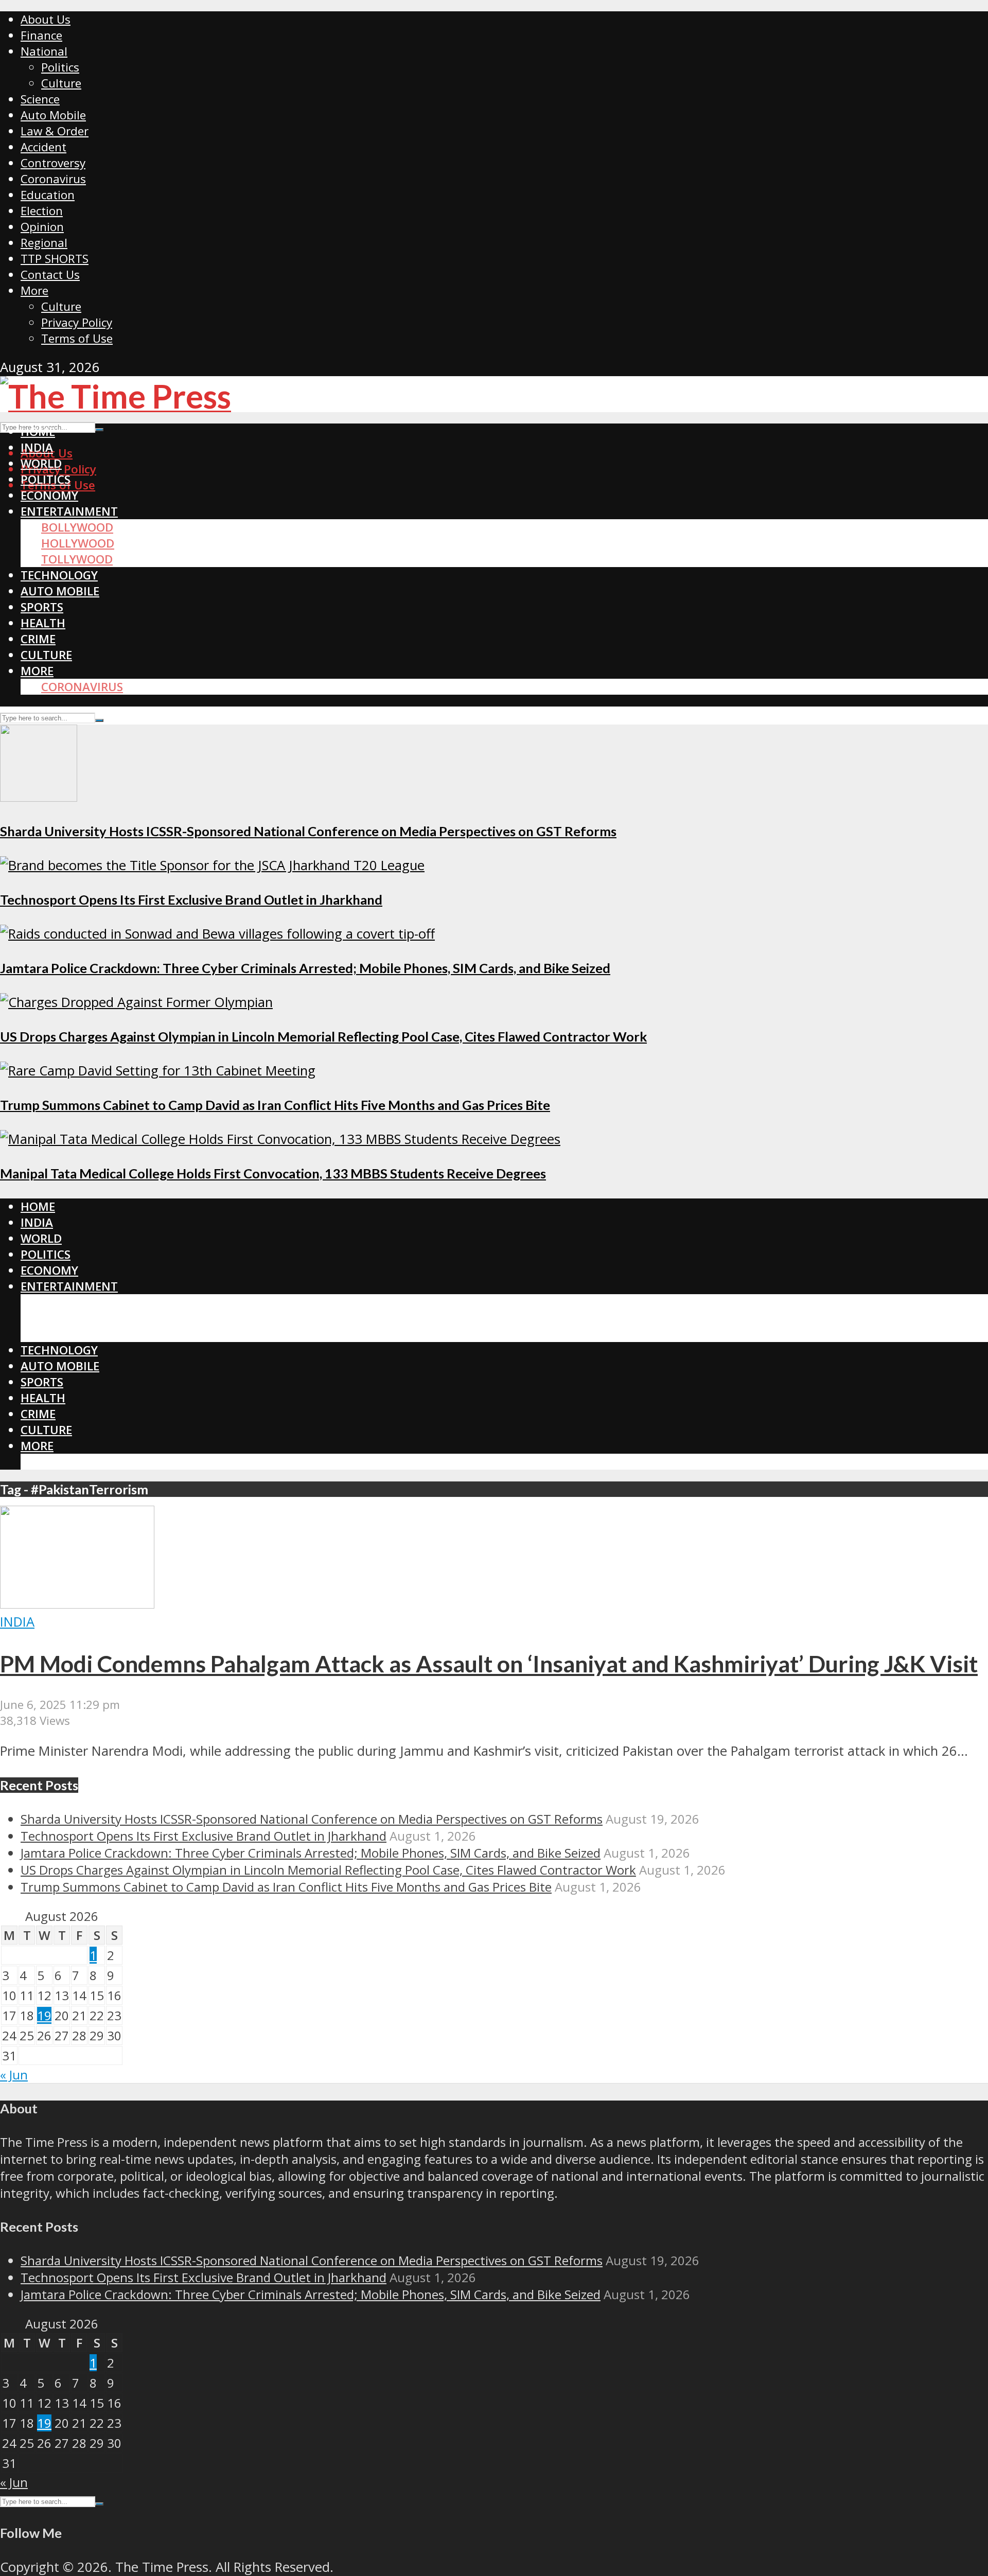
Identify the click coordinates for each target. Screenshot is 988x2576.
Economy (49, 495)
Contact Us (50, 275)
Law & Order (55, 131)
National (44, 51)
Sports (42, 607)
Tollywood (77, 559)
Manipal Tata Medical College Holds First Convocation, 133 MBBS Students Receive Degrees (273, 1173)
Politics (60, 67)
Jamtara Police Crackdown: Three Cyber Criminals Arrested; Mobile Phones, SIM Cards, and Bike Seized (305, 968)
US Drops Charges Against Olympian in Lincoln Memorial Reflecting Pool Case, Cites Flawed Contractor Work (323, 1036)
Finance (41, 35)
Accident (43, 147)
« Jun (14, 2075)
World (41, 463)
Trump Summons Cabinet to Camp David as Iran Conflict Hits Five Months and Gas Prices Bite (275, 1105)
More (34, 290)
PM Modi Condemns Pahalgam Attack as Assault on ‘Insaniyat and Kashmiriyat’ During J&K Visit (489, 1664)
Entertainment (69, 511)
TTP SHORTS (55, 259)
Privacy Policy (77, 322)
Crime (38, 639)
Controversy (53, 163)
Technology (59, 575)
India (37, 447)
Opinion (42, 227)
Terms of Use (77, 338)
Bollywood (77, 527)
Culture (61, 83)
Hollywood (78, 543)
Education (48, 195)
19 (44, 2015)
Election (42, 211)
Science (40, 99)
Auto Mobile (53, 115)
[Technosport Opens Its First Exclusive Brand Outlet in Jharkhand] (212, 865)
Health (43, 623)
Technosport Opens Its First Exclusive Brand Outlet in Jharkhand (191, 899)
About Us (46, 19)
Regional (44, 243)
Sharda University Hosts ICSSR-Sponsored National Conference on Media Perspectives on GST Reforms (308, 831)
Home (38, 431)
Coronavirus (53, 179)
